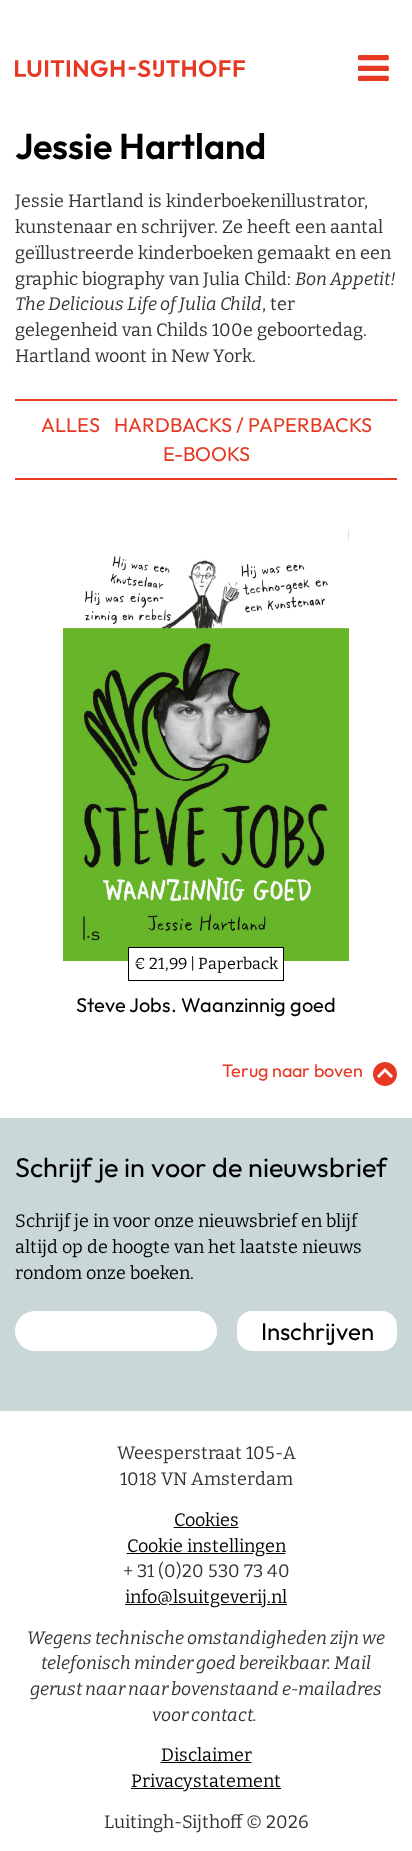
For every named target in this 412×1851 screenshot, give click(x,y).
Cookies (206, 1520)
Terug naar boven (292, 1070)
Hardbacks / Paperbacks (243, 424)
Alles (70, 424)
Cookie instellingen (206, 1546)
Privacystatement (206, 1781)
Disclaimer (206, 1755)
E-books (206, 453)
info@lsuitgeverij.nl (206, 1597)
